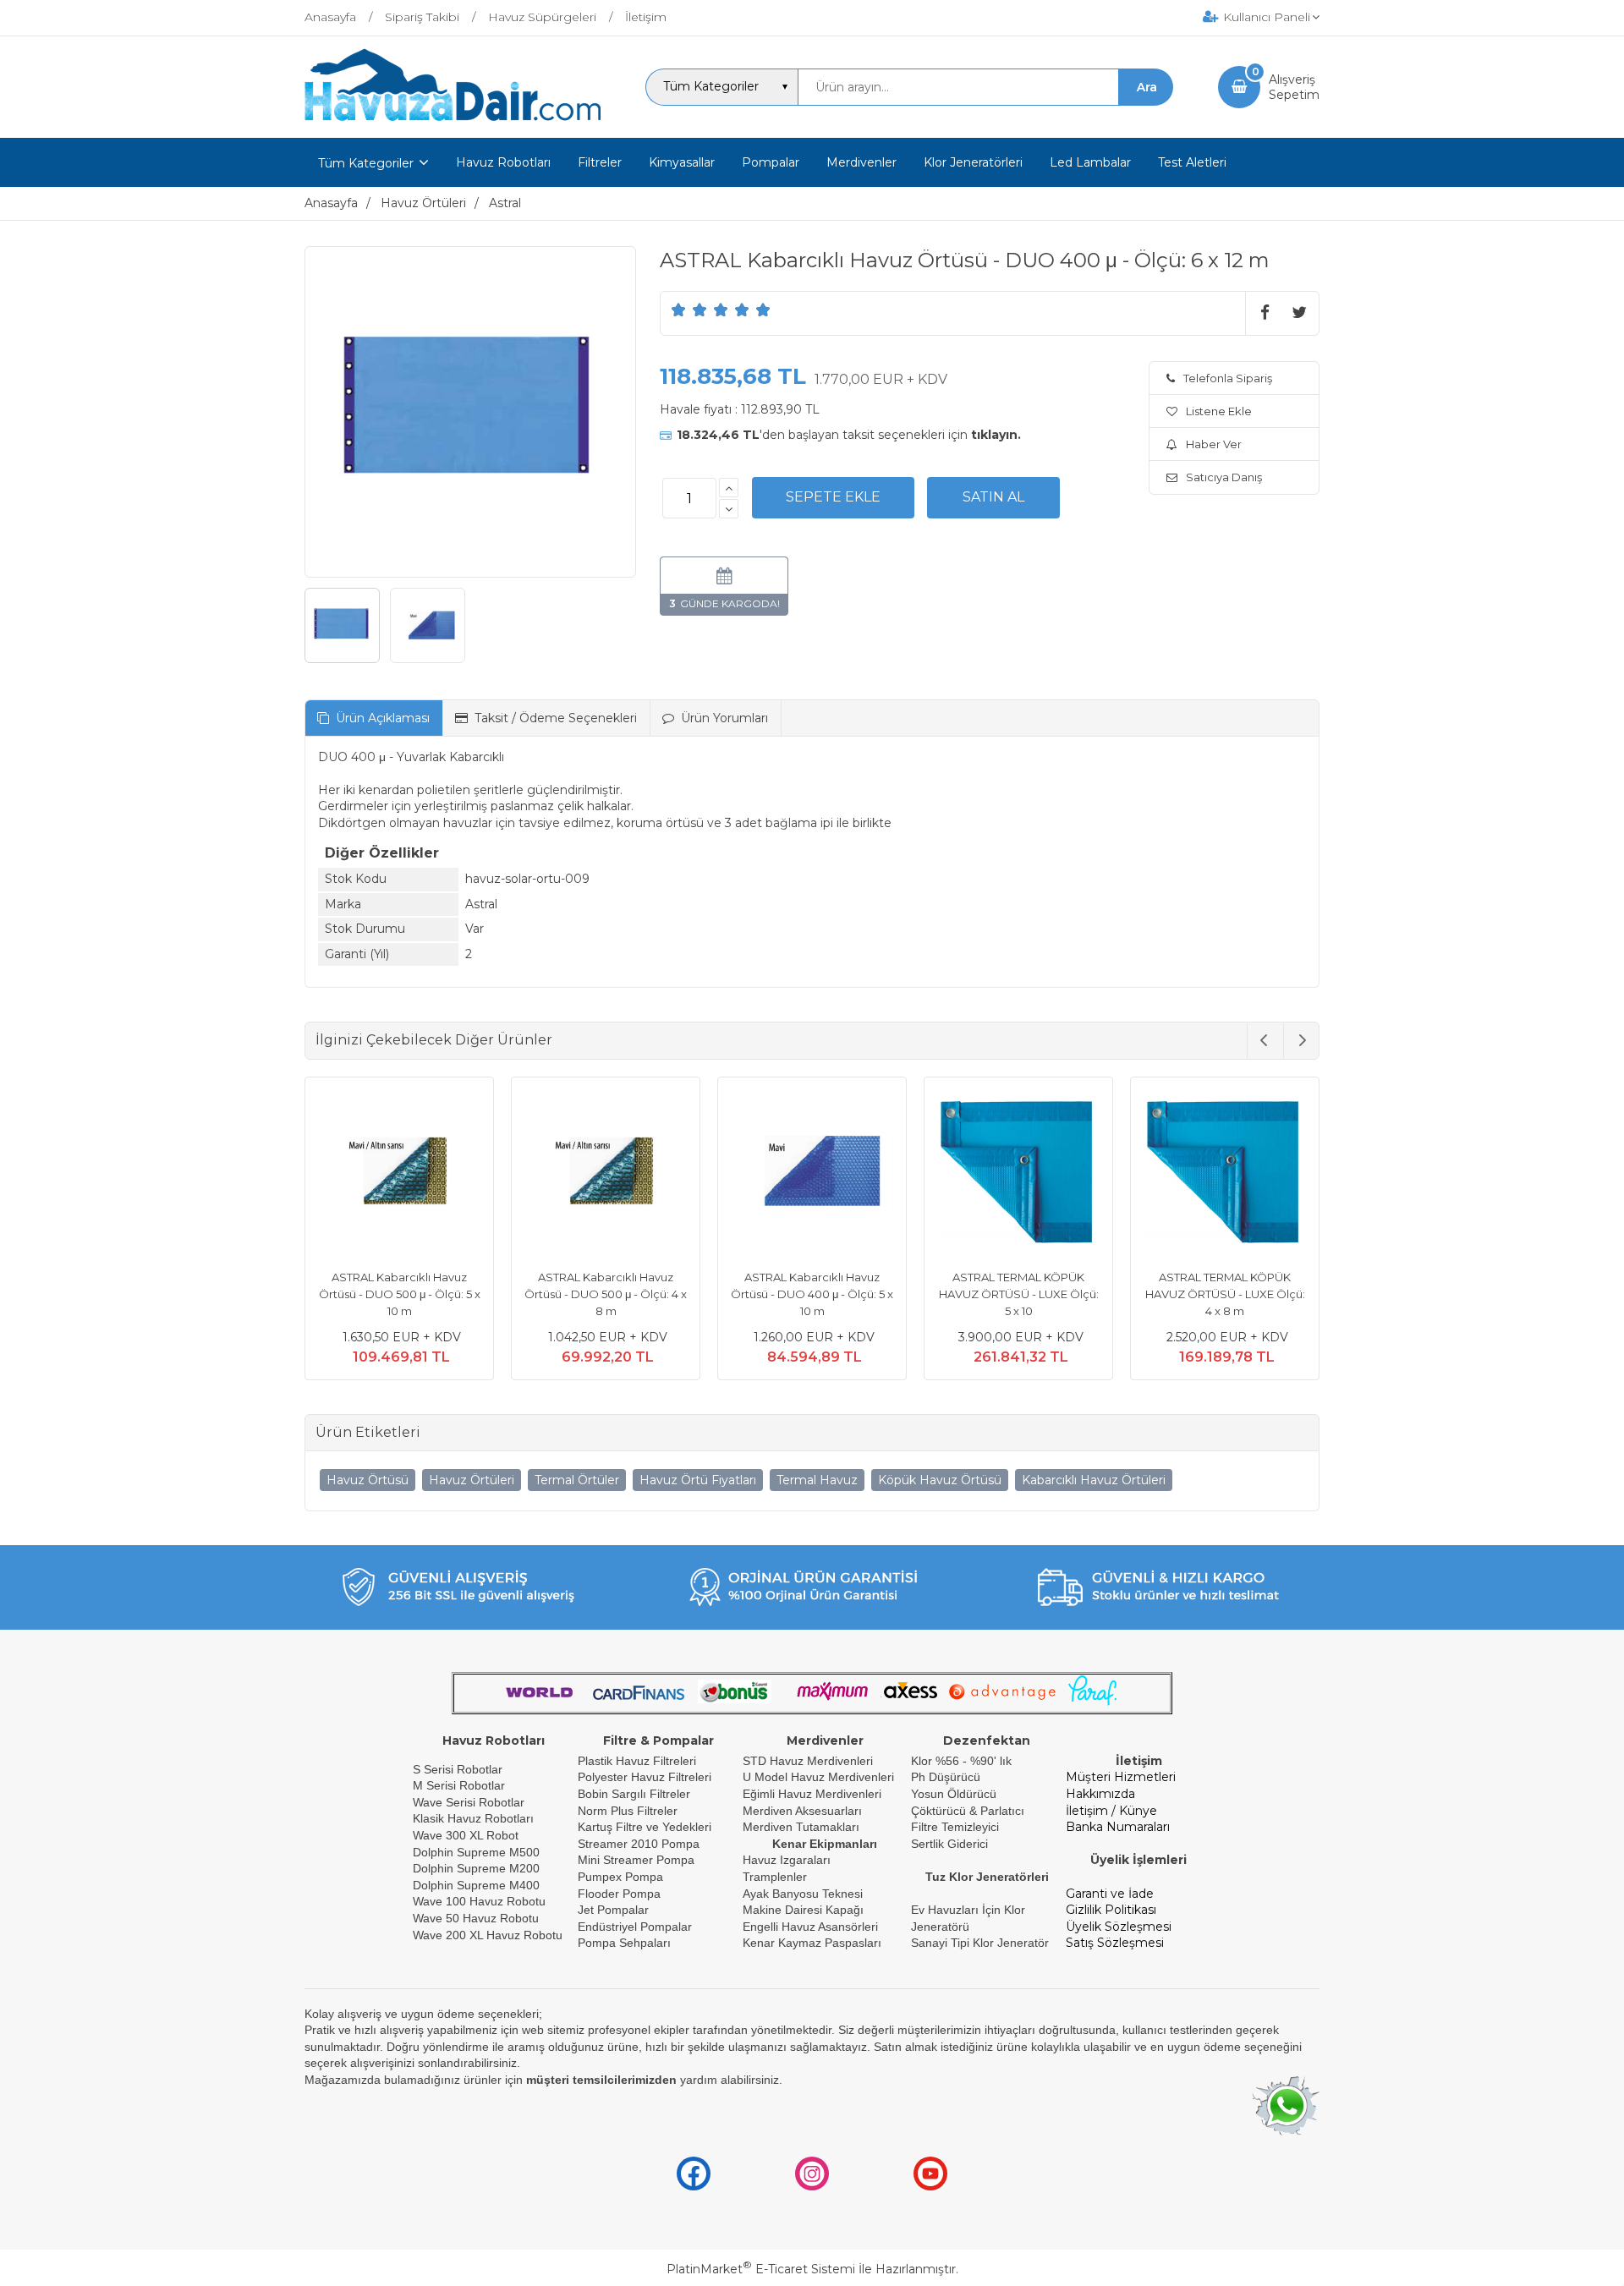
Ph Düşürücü (946, 1777)
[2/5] (689, 310)
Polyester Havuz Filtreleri (645, 1777)
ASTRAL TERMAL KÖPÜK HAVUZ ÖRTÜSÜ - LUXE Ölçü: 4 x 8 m (1218, 1294)
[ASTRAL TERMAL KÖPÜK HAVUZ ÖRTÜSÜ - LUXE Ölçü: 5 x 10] (1012, 1174)
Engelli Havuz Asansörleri (810, 1927)
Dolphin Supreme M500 (476, 1852)
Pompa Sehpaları (624, 1943)
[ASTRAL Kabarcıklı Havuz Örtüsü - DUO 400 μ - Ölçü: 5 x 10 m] (805, 1174)
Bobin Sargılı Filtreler (634, 1794)
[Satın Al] (993, 497)
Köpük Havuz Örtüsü (940, 1480)
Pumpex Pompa (620, 1877)
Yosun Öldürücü (954, 1794)
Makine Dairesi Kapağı (803, 1910)
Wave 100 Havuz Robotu (481, 1901)
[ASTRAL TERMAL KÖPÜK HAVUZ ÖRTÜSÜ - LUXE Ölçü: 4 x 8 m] (1218, 1174)
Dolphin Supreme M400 (476, 1885)
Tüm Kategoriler (366, 163)
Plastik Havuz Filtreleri (637, 1761)
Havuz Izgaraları (787, 1860)
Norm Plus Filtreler (628, 1811)
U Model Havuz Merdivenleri (818, 1777)
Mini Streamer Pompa (636, 1860)
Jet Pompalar (613, 1910)
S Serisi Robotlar (458, 1769)
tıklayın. (996, 435)
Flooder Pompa (619, 1894)
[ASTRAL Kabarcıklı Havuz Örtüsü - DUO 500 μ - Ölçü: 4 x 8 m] (599, 1174)
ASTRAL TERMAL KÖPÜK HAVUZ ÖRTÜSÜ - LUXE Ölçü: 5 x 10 (1011, 1294)
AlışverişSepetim (1294, 87)
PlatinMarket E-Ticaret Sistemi (761, 2269)
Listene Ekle (1219, 411)
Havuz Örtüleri (472, 1480)
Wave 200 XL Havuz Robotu (489, 1935)
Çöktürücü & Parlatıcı (968, 1811)
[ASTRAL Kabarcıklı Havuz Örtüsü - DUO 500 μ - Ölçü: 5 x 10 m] (392, 1174)
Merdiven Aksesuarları (802, 1811)
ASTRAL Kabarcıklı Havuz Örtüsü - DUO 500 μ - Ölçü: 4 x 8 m (599, 1294)
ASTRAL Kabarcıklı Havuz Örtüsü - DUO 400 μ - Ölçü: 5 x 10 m (805, 1294)
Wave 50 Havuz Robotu (477, 1918)
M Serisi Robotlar (459, 1785)
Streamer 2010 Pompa (639, 1844)
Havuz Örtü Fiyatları (698, 1480)
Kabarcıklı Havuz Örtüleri (1094, 1480)
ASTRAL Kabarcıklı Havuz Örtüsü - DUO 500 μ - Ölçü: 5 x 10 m (392, 1294)
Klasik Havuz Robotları (473, 1818)
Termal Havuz (817, 1480)
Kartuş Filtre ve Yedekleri (645, 1827)
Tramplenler (775, 1877)
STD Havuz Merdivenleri (808, 1761)
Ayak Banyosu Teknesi (803, 1894)
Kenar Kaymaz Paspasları (812, 1943)
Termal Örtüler (577, 1480)
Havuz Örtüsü (368, 1480)
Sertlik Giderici (949, 1844)
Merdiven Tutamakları (801, 1827)
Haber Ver (1214, 444)
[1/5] (679, 310)
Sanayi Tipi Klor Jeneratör (980, 1943)
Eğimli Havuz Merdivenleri (812, 1794)
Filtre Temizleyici (955, 1827)
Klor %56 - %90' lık (961, 1761)
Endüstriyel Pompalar (635, 1927)
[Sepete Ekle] (833, 497)
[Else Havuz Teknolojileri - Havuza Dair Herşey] (453, 122)
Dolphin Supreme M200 (478, 1868)
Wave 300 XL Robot (466, 1835)
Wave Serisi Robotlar (469, 1802)
